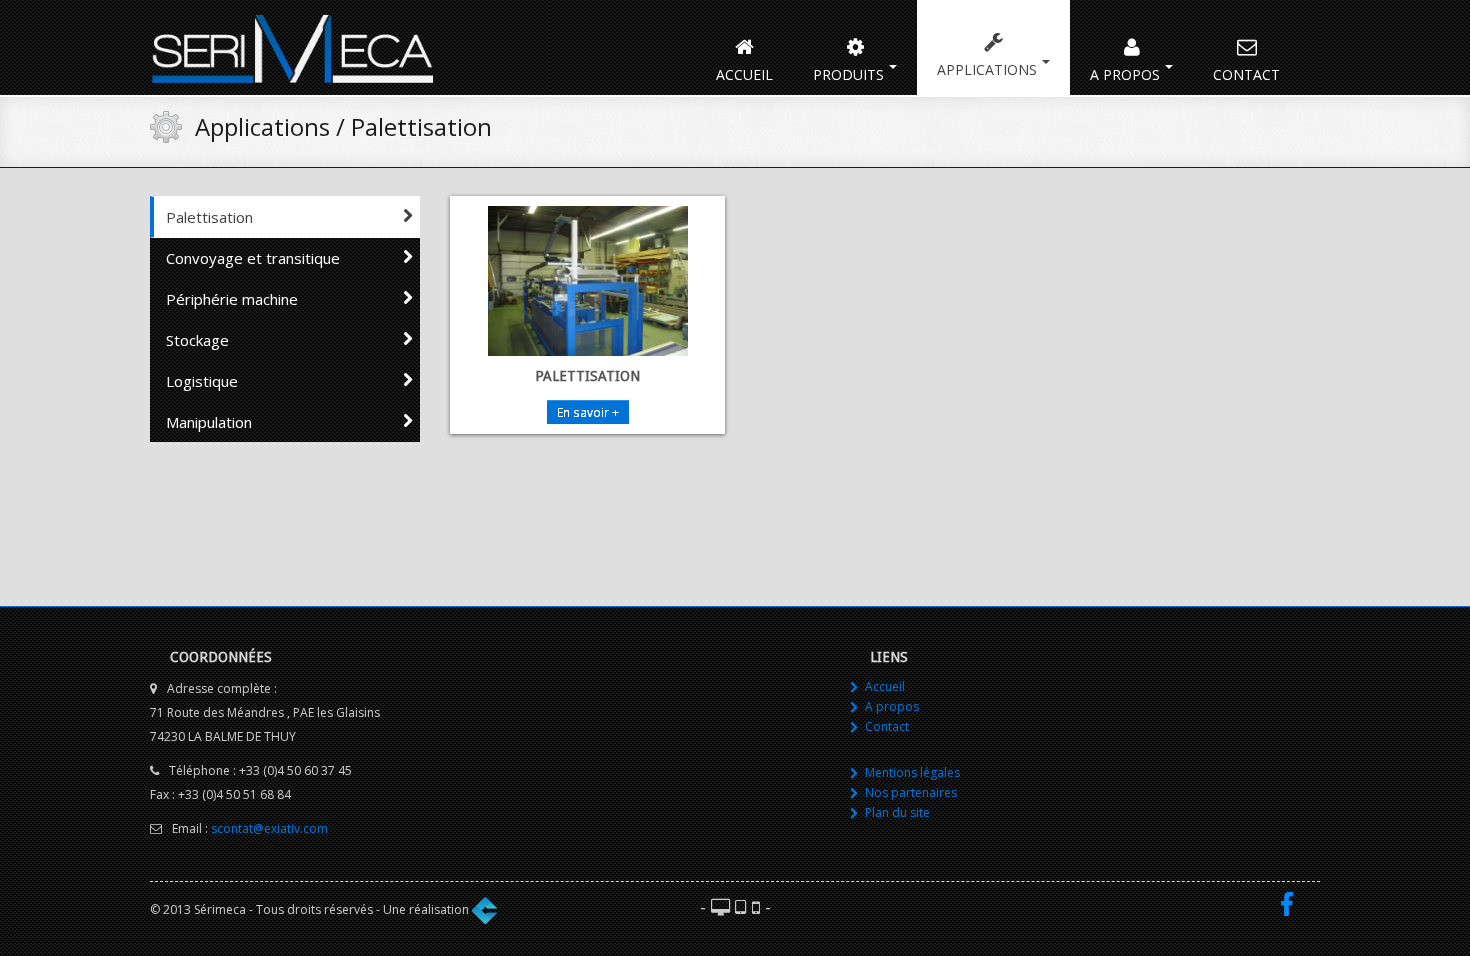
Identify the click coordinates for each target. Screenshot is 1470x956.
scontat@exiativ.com (269, 828)
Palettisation (209, 217)
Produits (848, 74)
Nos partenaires (911, 792)
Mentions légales (912, 772)
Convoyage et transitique (253, 258)
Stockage (197, 340)
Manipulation (209, 422)
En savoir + (588, 412)
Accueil (744, 74)
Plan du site (897, 812)
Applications (987, 69)
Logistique (202, 381)
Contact (1246, 74)
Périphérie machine (232, 299)
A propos (1125, 74)
